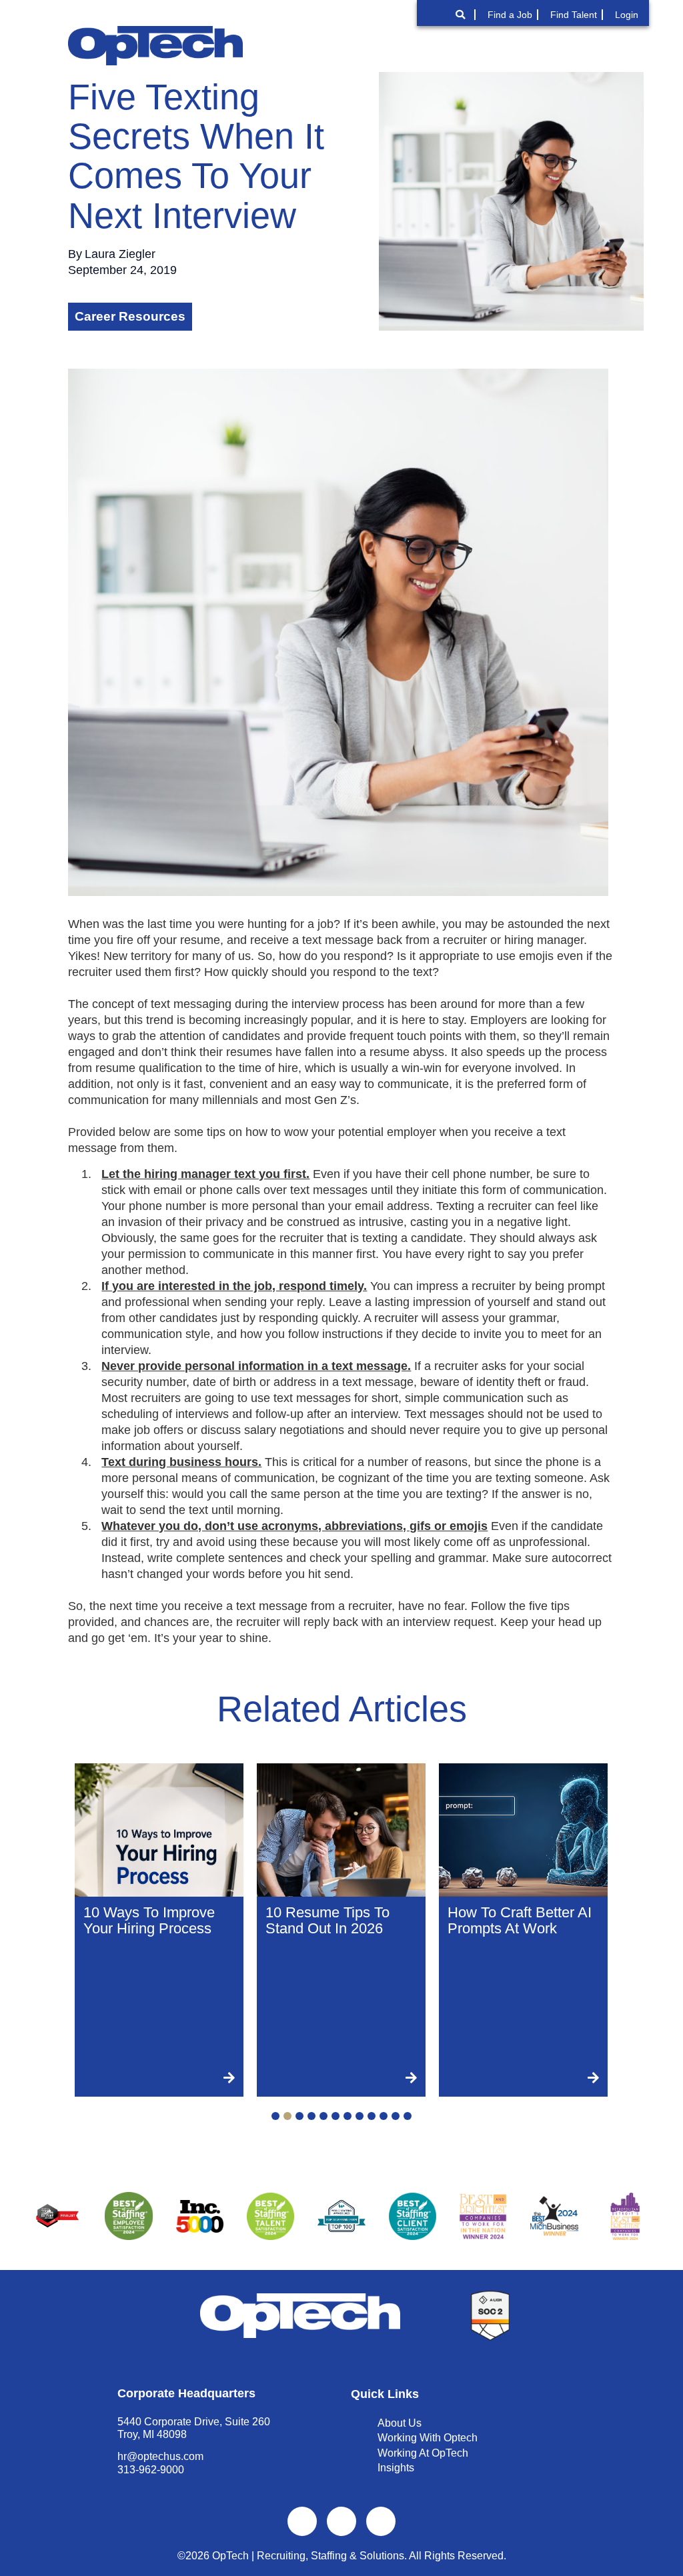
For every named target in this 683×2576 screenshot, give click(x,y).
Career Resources (130, 316)
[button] (608, 45)
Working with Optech (428, 2438)
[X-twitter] (341, 2521)
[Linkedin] (381, 2521)
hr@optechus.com (160, 2456)
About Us (400, 2423)
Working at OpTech (423, 2453)
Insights (396, 2468)
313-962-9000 (151, 2470)
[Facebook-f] (302, 2521)
